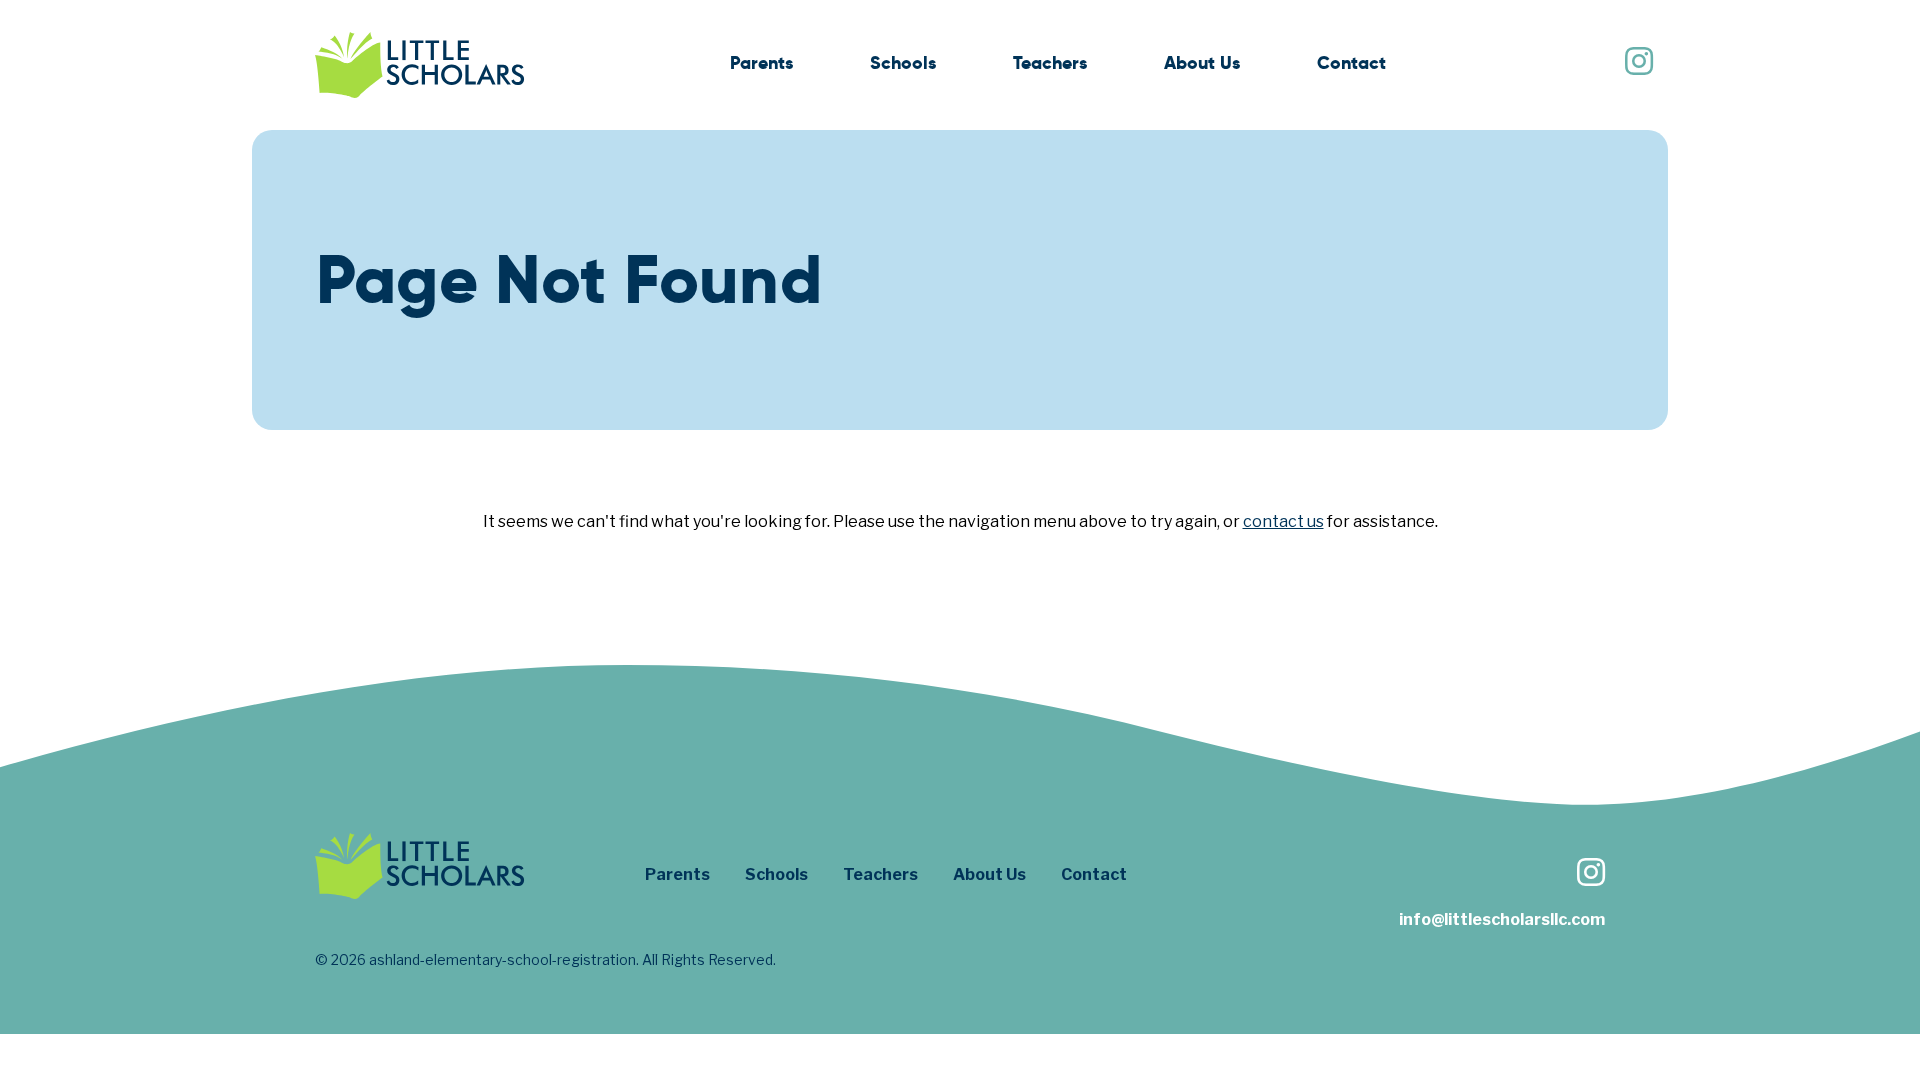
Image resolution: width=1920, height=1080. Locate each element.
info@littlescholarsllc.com (1502, 919)
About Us (1202, 62)
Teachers (1050, 62)
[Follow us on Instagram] (1638, 63)
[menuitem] (761, 65)
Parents (761, 62)
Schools (903, 62)
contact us (1283, 521)
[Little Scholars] (420, 65)
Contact (1351, 62)
